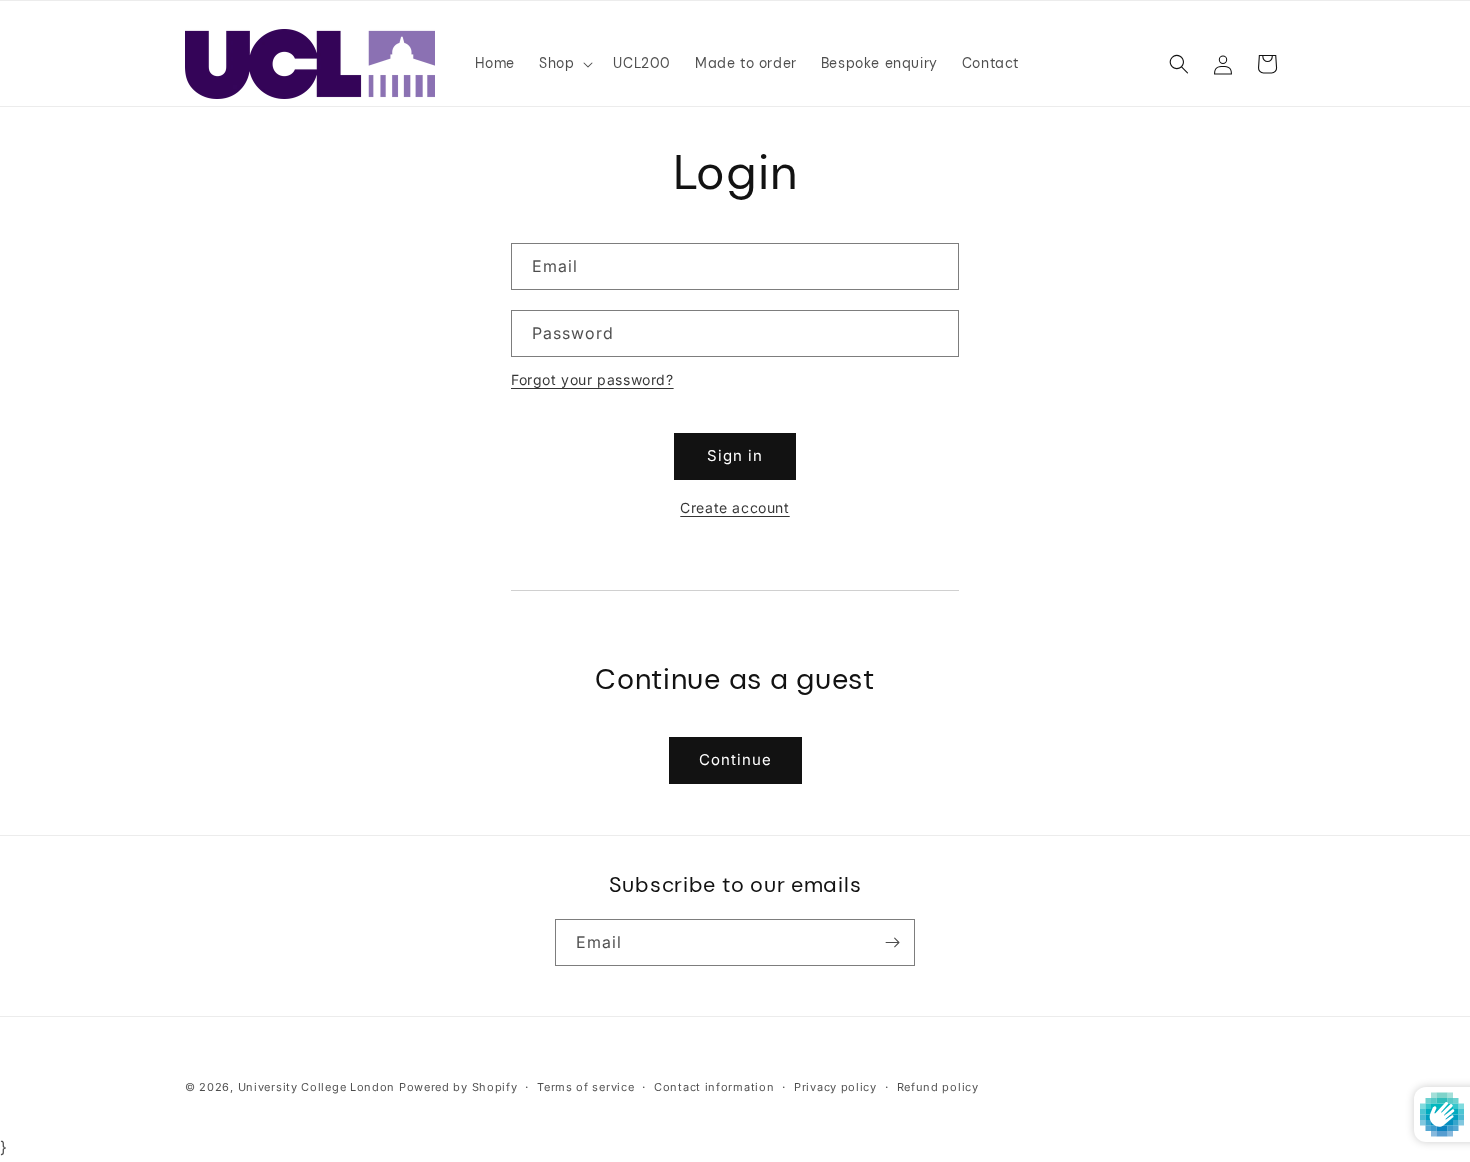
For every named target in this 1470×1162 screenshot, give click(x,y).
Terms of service (585, 1087)
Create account (734, 507)
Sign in (735, 455)
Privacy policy (835, 1087)
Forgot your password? (592, 379)
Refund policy (938, 1087)
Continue (735, 759)
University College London (317, 1087)
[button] (564, 63)
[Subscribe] (892, 942)
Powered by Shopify (458, 1087)
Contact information (714, 1087)
